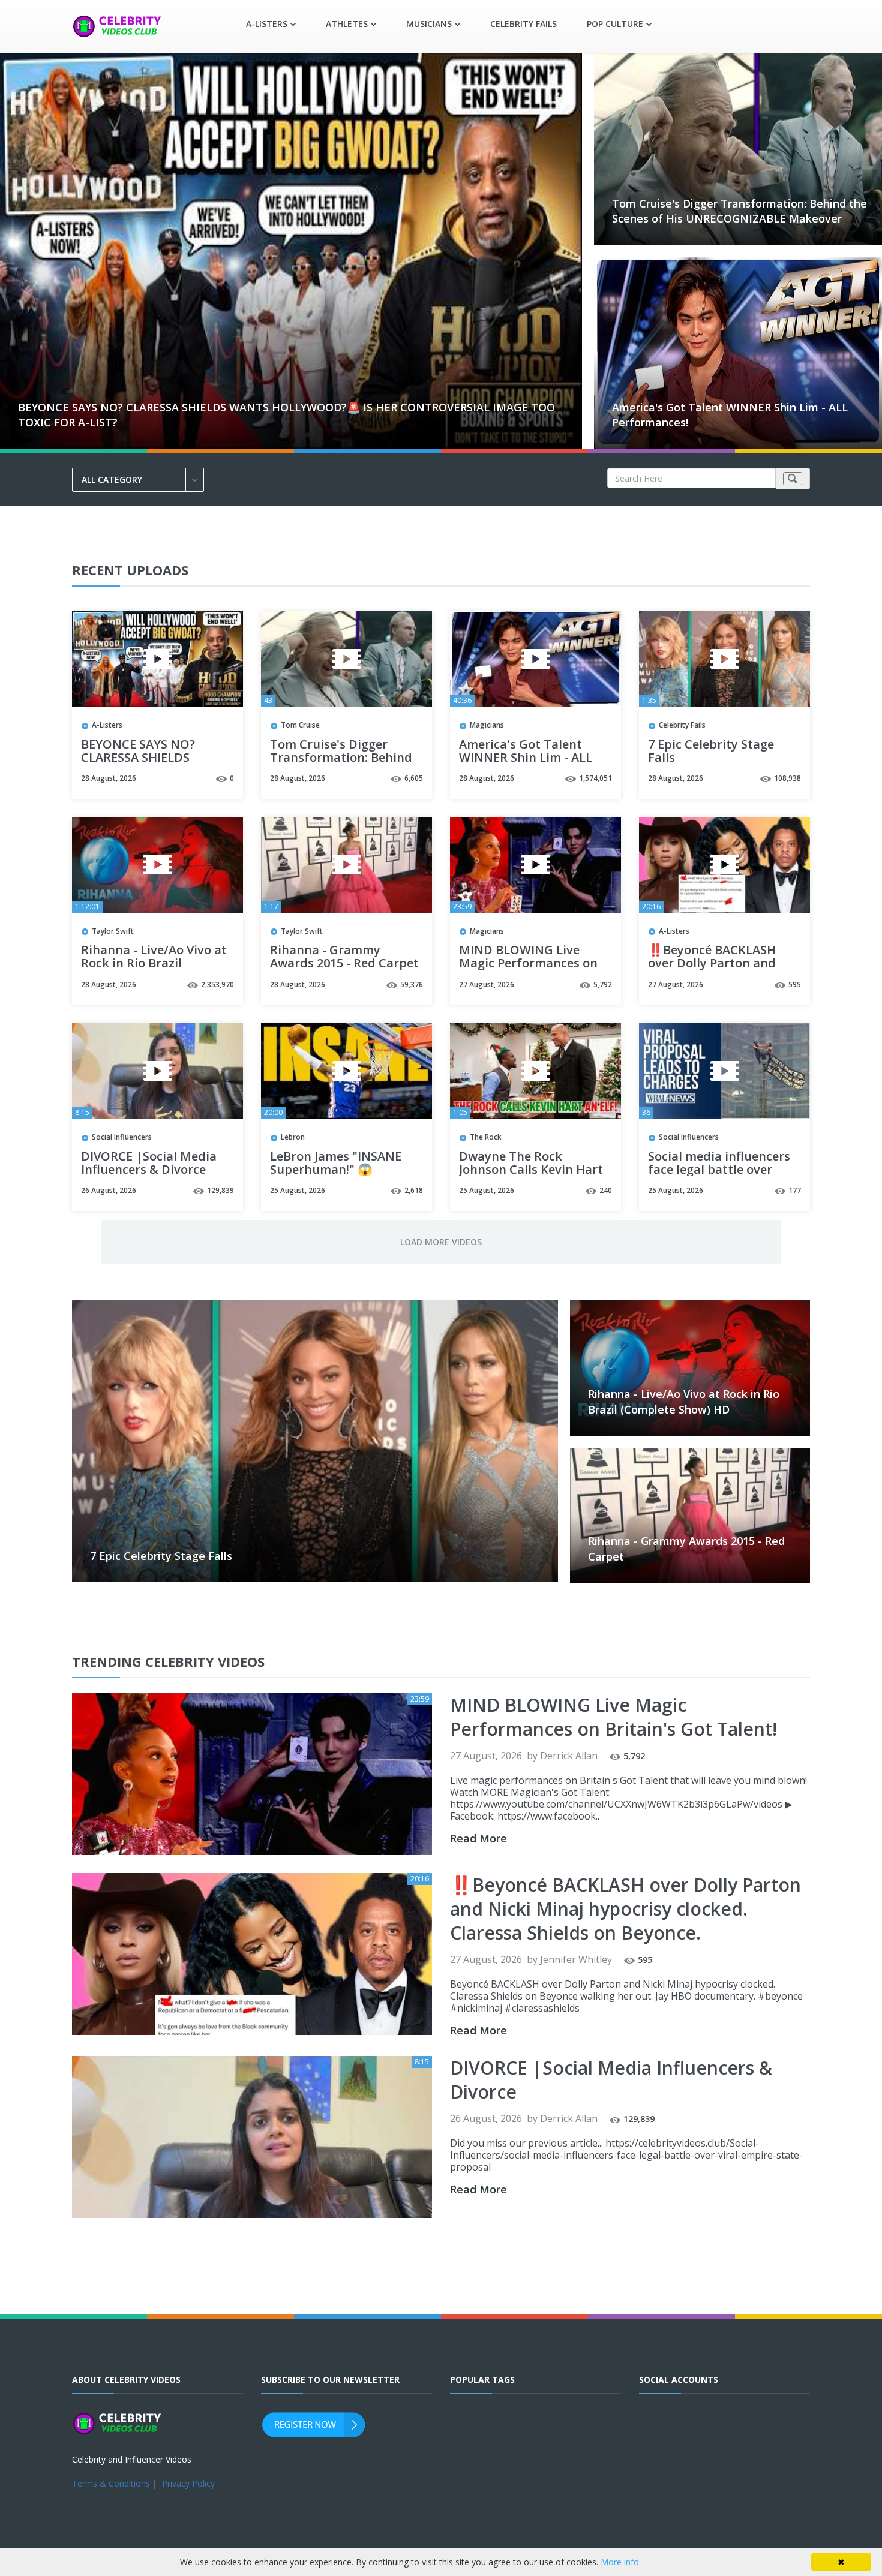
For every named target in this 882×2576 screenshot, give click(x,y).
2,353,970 (217, 985)
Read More (478, 1838)
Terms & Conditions (111, 2483)
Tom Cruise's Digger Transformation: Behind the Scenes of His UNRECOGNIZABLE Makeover (739, 211)
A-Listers (107, 725)
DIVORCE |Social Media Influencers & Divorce (149, 1164)
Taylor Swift (113, 931)
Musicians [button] (429, 24)
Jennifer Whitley (576, 1959)
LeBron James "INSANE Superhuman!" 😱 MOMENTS (336, 1170)
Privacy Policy (188, 2483)
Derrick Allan (569, 1756)
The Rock (486, 1137)
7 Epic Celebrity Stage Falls (711, 752)
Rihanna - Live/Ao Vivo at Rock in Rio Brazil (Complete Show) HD (154, 964)
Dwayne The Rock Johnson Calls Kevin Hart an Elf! (531, 1170)
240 (606, 1190)
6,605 (414, 778)
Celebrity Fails (523, 24)
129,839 (220, 1190)
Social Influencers (122, 1137)
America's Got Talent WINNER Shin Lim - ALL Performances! (526, 758)
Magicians (487, 725)
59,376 (412, 985)
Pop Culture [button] (615, 24)
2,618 (414, 1190)
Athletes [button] (347, 24)
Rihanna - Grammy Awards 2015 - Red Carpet (344, 957)
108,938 (787, 778)
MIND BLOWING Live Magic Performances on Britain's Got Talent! (528, 964)
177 (795, 1190)
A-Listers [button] (267, 24)
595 (795, 985)
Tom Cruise (300, 725)
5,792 (603, 985)
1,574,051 (595, 778)
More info (620, 2562)
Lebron (293, 1137)
